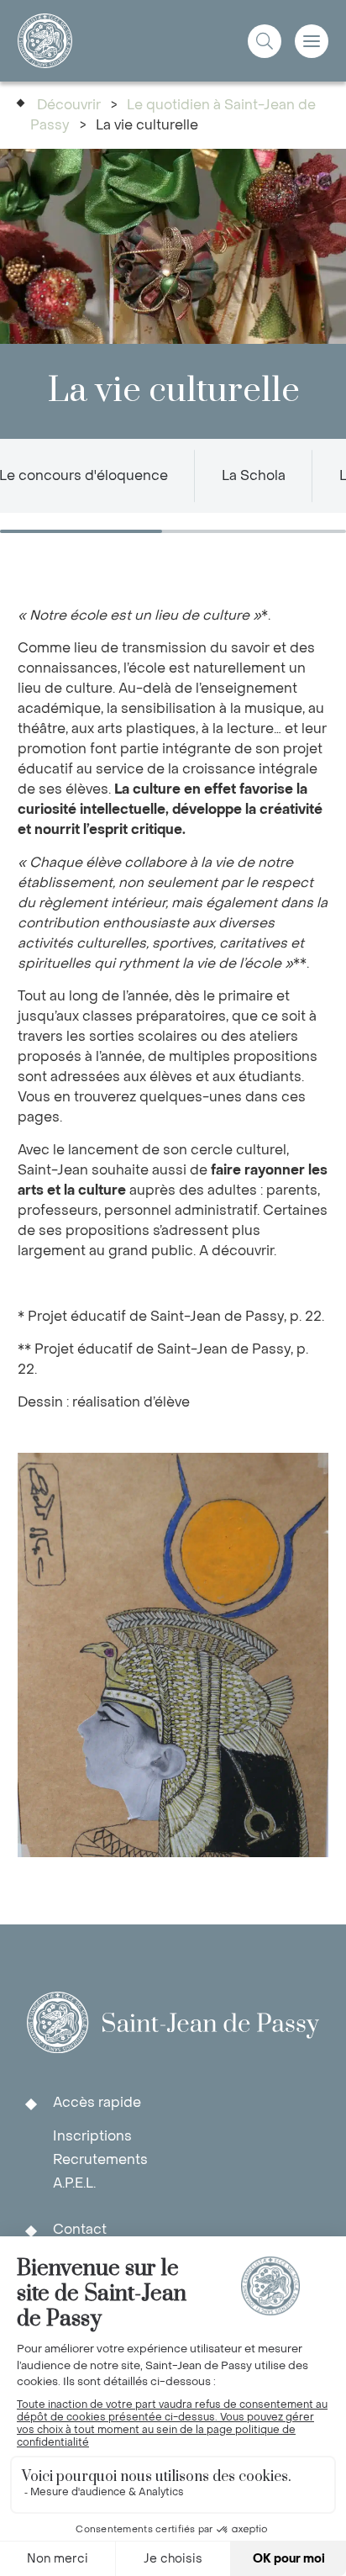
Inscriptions (92, 2136)
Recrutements (100, 2159)
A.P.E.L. (74, 2183)
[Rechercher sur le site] (265, 41)
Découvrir (69, 105)
